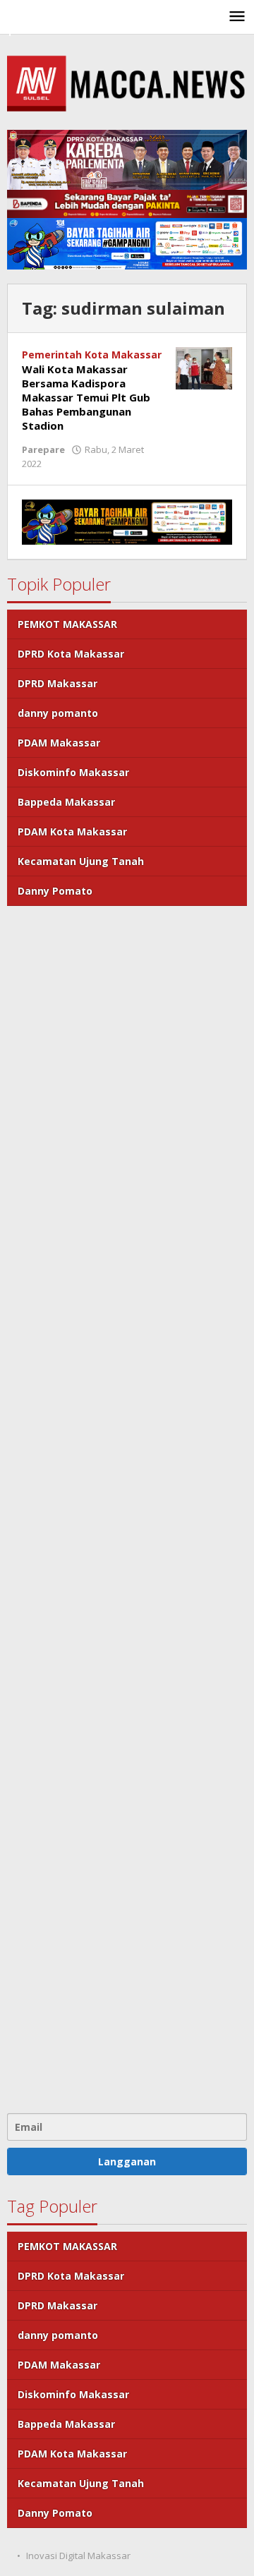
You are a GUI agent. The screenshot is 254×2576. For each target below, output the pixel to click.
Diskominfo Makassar (73, 772)
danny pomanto (58, 713)
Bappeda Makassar (66, 802)
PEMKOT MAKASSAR (67, 624)
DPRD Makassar (58, 683)
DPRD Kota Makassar (71, 654)
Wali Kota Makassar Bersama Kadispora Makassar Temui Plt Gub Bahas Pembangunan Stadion (86, 397)
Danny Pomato (55, 891)
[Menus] (237, 17)
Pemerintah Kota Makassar (92, 355)
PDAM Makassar (59, 743)
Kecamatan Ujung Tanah (81, 861)
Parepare (43, 449)
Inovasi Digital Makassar (78, 2556)
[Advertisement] (127, 1508)
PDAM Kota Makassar (72, 832)
